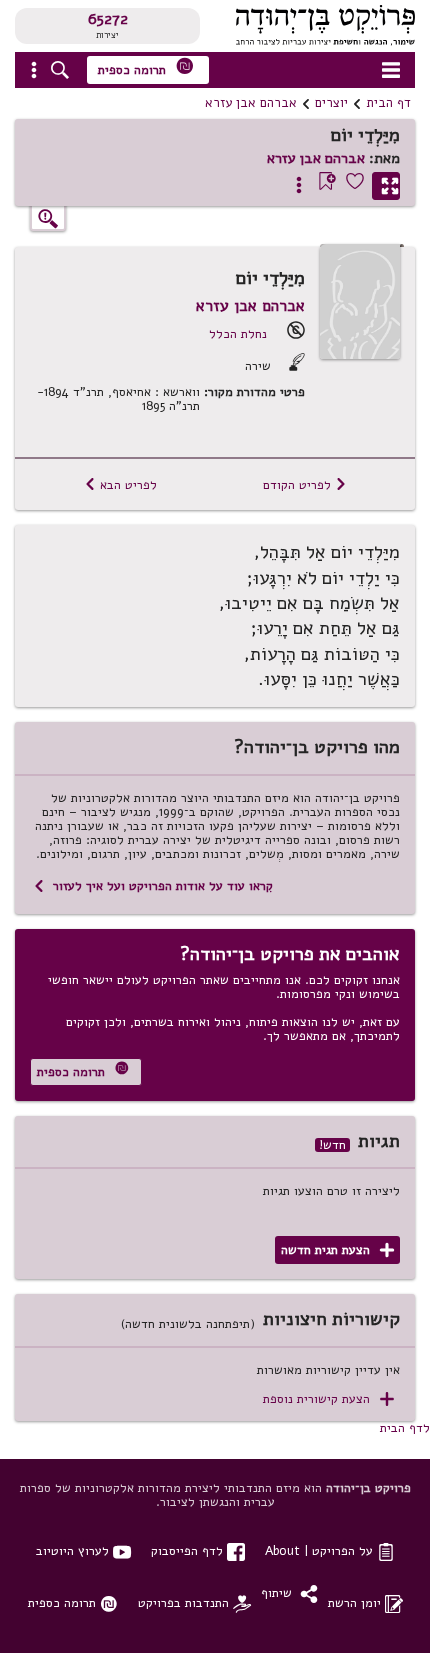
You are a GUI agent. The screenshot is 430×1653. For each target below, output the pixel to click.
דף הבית (388, 103)
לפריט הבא (120, 484)
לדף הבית (405, 1427)
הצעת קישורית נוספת (328, 1399)
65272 (108, 19)
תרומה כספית (146, 67)
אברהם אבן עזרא (251, 103)
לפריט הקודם (305, 484)
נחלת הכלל (238, 333)
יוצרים (331, 103)
